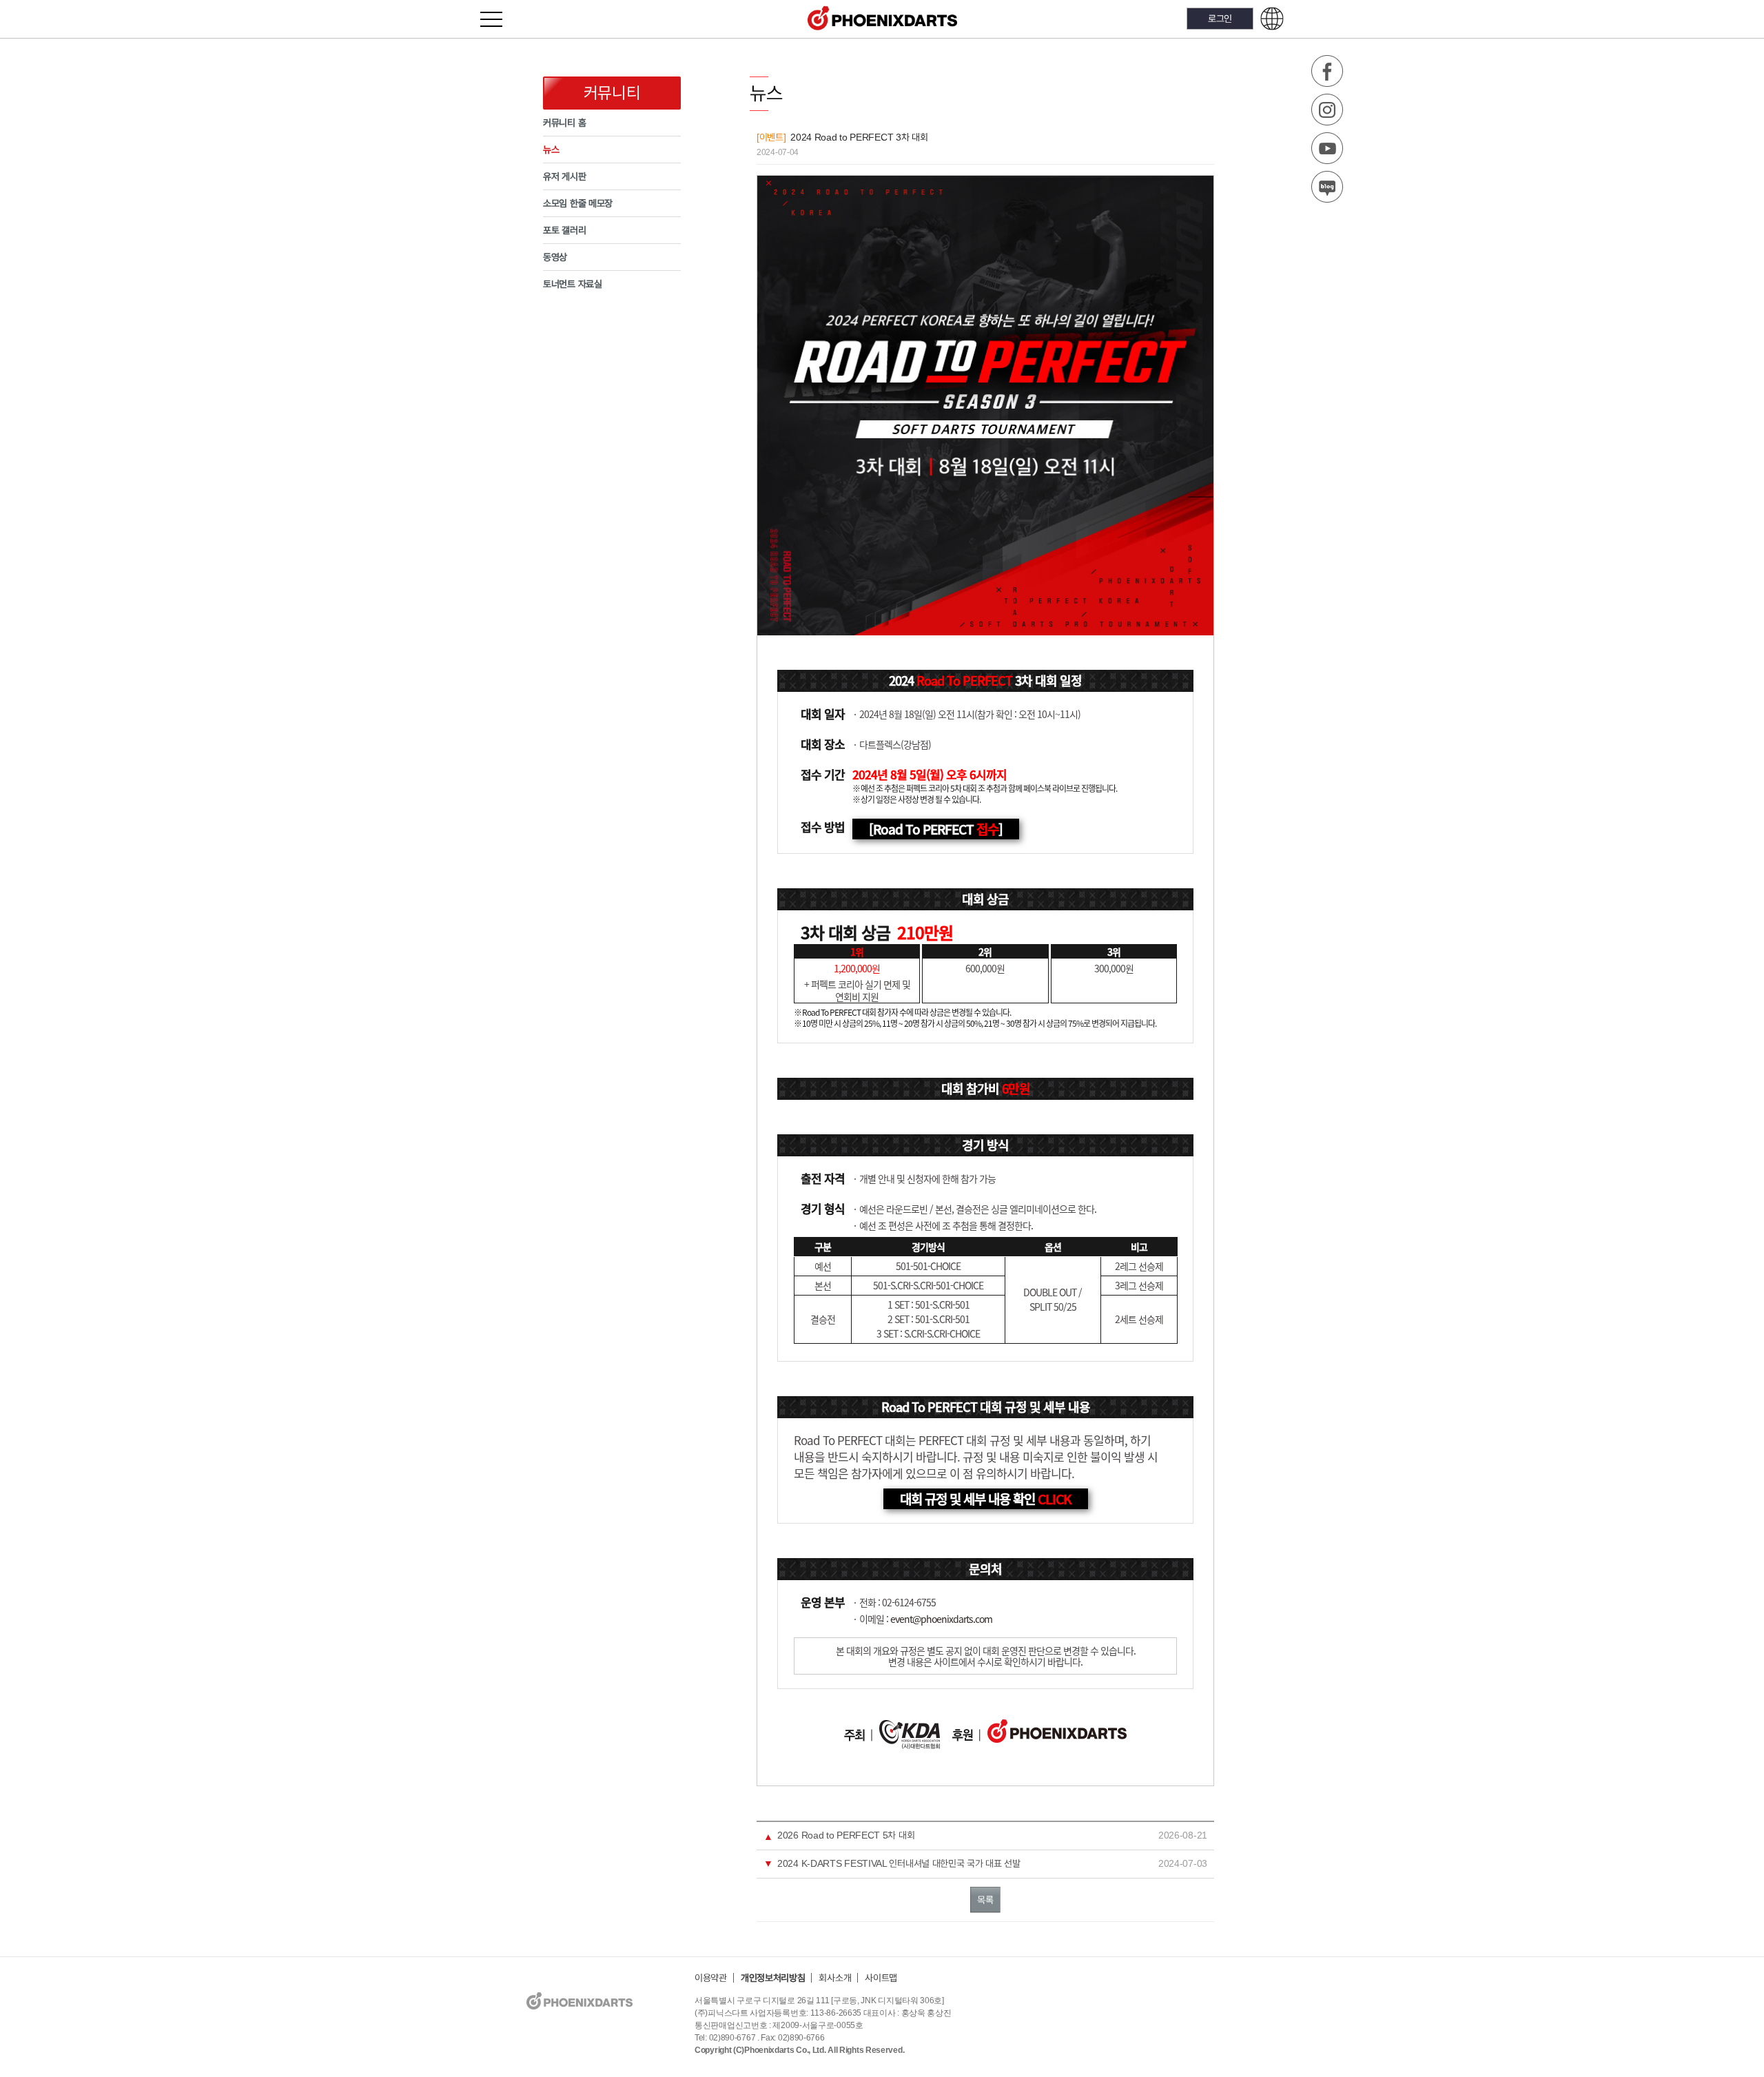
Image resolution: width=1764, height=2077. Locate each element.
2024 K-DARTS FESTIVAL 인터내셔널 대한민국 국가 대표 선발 (899, 1863)
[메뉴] (499, 19)
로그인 (1220, 18)
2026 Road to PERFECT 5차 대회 (846, 1835)
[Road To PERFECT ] (936, 829)
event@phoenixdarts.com (941, 1619)
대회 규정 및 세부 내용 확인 (986, 1499)
